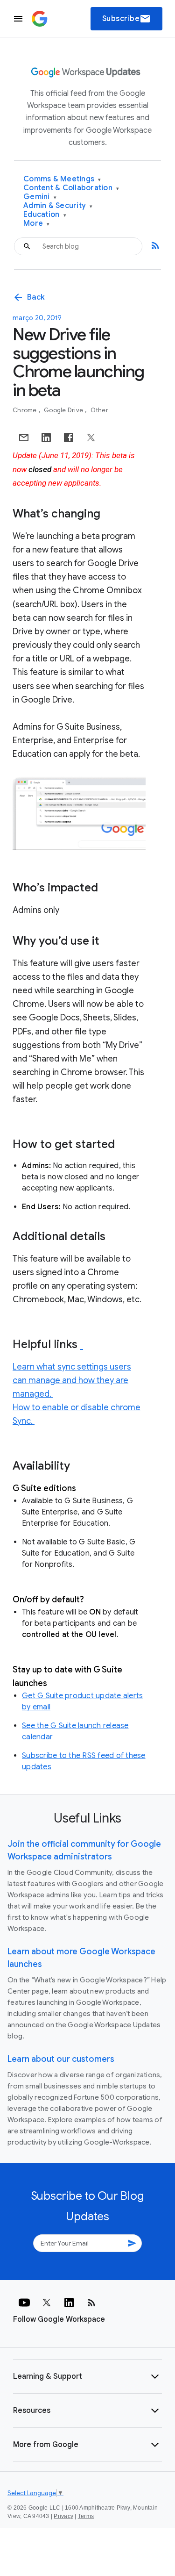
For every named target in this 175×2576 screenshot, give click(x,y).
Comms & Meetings (62, 179)
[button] (87, 2376)
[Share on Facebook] (69, 438)
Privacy (63, 2516)
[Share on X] (91, 438)
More (37, 224)
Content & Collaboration (71, 188)
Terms (86, 2516)
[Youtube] (24, 2303)
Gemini (40, 197)
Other (99, 410)
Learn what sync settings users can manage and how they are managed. (72, 1380)
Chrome (25, 410)
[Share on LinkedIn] (46, 438)
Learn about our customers (61, 2059)
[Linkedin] (69, 2303)
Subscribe (127, 19)
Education (45, 215)
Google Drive (64, 410)
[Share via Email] (24, 438)
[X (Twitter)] (47, 2303)
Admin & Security (58, 206)
